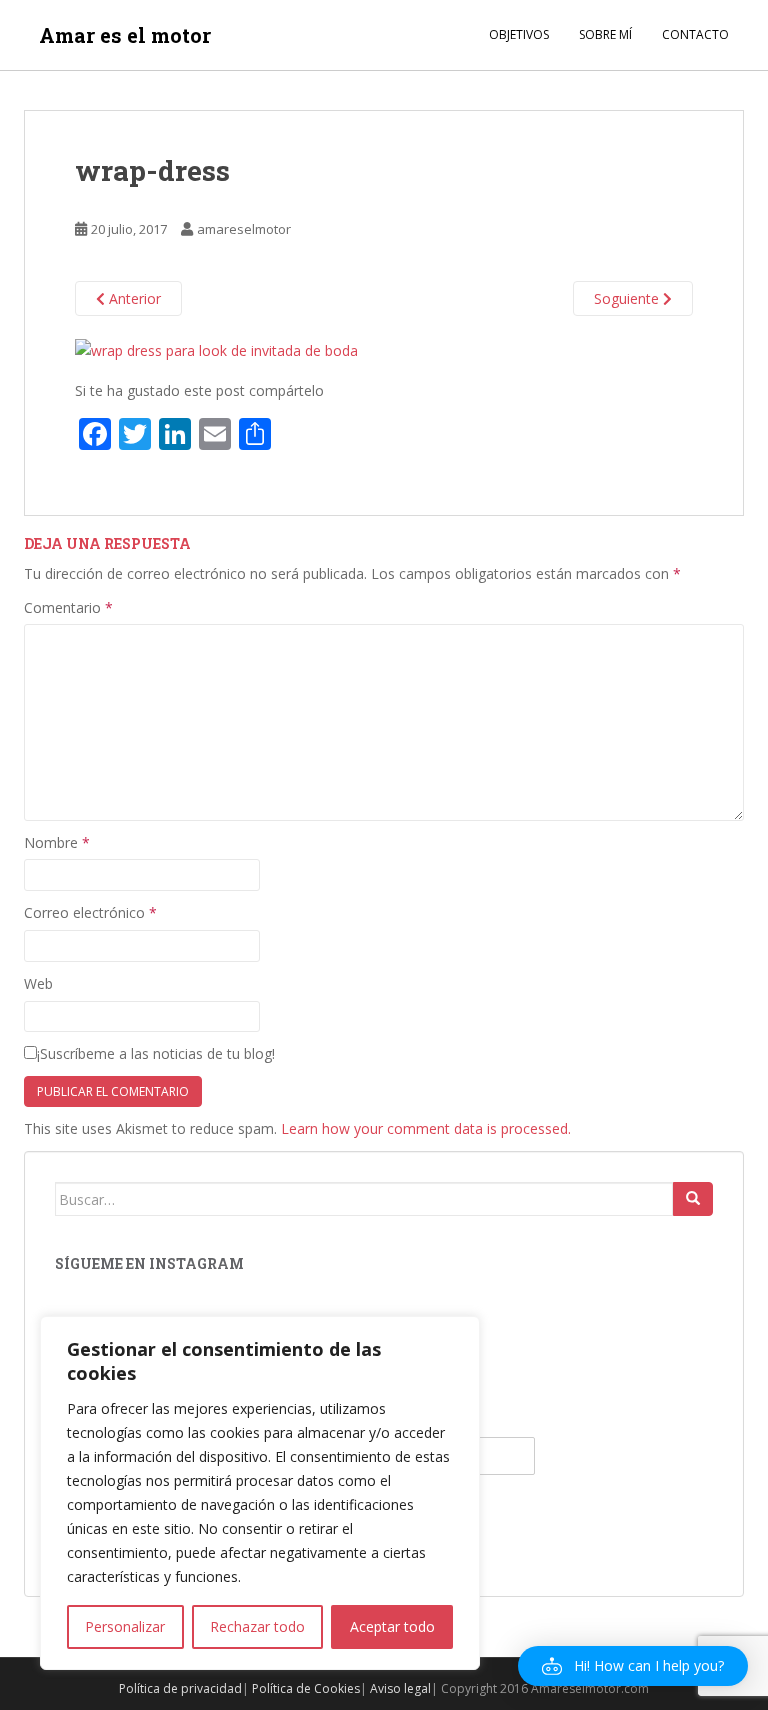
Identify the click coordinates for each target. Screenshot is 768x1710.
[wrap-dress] (216, 348)
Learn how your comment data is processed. (426, 1128)
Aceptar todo (392, 1626)
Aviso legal (400, 1688)
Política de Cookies (306, 1688)
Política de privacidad (180, 1688)
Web (38, 983)
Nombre (57, 842)
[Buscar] (693, 1199)
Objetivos (519, 34)
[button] (633, 1666)
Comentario (68, 607)
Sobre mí (605, 34)
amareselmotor (244, 229)
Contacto (695, 34)
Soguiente (628, 298)
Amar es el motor (125, 35)
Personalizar (125, 1626)
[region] (260, 1493)
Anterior (133, 298)
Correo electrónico (90, 912)
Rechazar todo (257, 1626)
